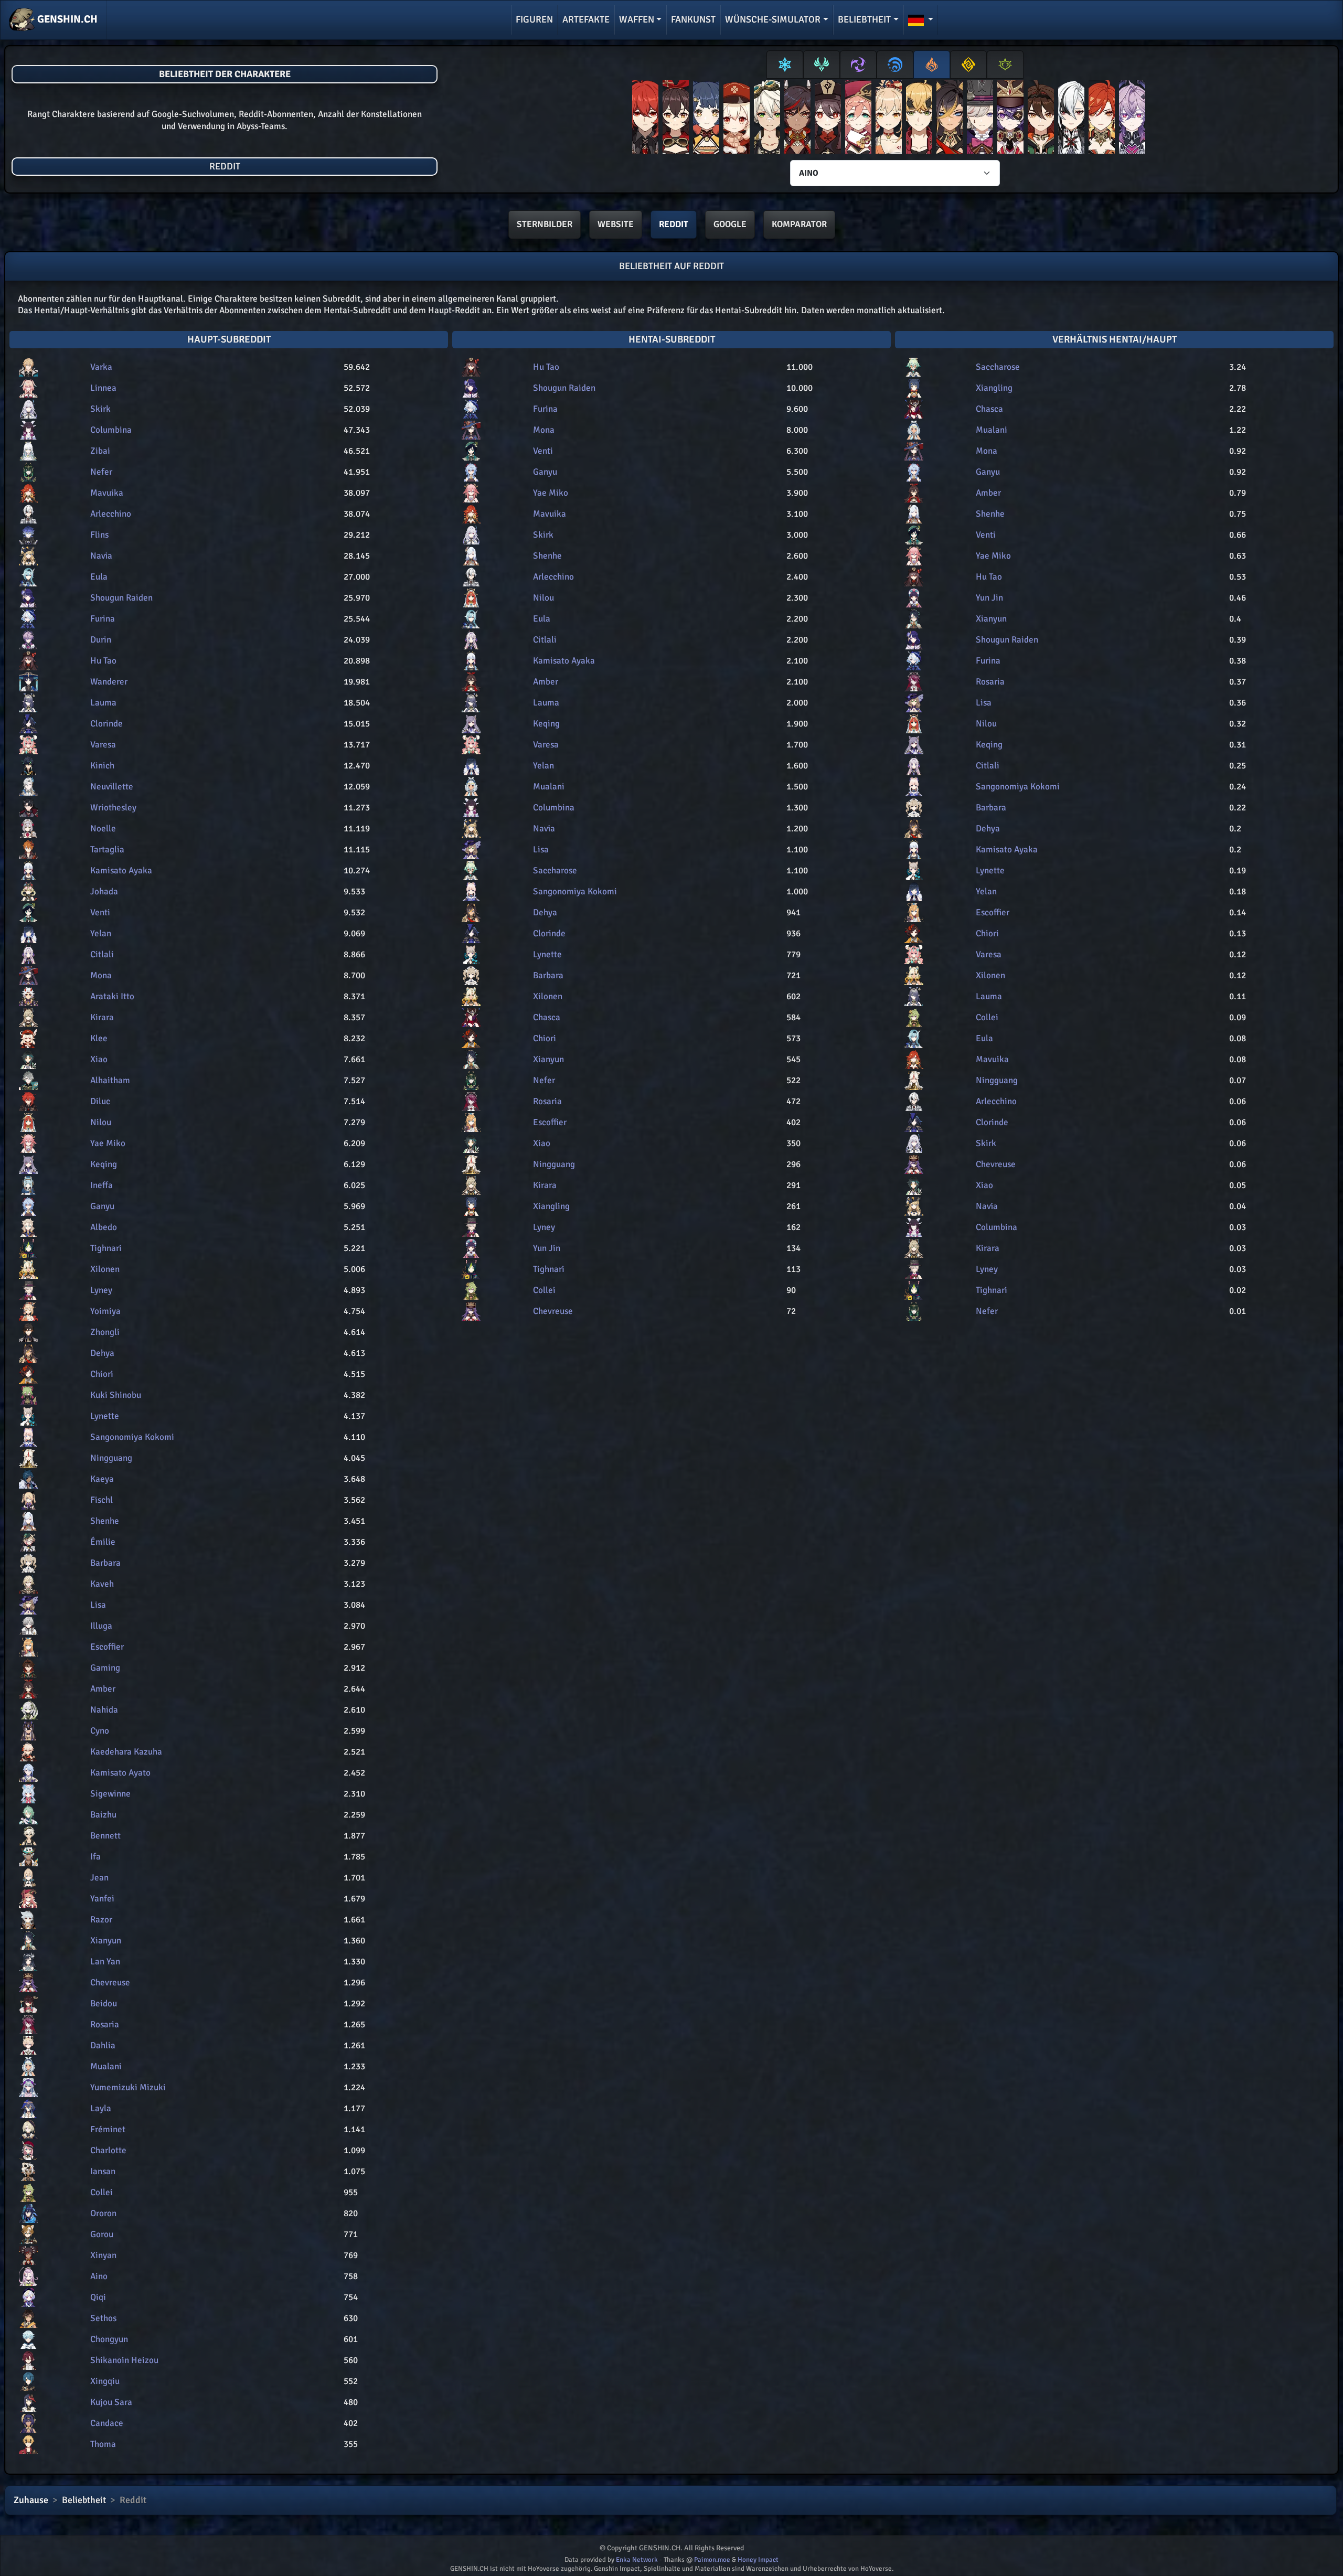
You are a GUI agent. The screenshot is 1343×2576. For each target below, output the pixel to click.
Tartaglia (107, 849)
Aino (99, 2276)
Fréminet (108, 2129)
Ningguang (111, 1458)
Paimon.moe (712, 2560)
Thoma (103, 2444)
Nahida (104, 1710)
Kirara (102, 1017)
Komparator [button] (799, 224)
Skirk (100, 409)
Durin (101, 640)
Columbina (111, 430)
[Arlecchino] (1071, 119)
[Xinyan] (797, 119)
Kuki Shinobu (116, 1395)
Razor (101, 1920)
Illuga (101, 1626)
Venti (100, 912)
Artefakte (586, 19)
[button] (921, 20)
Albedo (104, 1227)
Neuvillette (112, 787)
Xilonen (105, 1269)
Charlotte (108, 2150)
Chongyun (109, 2339)
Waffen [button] (637, 19)
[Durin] (1132, 119)
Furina (103, 619)
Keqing (104, 1164)
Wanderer (109, 682)
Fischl (102, 1500)
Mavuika (107, 493)
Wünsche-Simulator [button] (773, 19)
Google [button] (730, 224)
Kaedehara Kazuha (126, 1752)
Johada (104, 891)
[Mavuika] (1102, 119)
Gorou (102, 2234)
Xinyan (103, 2255)
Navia (101, 556)
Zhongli (105, 1332)
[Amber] (676, 119)
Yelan (101, 933)
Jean (99, 1878)
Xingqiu (105, 2381)
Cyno (100, 1731)
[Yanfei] (858, 119)
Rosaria (105, 2024)
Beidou (104, 2003)
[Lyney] (980, 119)
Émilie (103, 1542)
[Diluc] (645, 119)
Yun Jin (547, 1248)
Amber (103, 1689)
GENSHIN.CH (66, 19)
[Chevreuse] (1010, 119)
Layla (101, 2108)
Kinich (102, 766)
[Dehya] (950, 119)
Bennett (105, 1836)
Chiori (102, 1374)
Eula (99, 577)
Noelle (103, 829)
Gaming (105, 1668)
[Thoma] (919, 119)
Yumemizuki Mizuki (128, 2087)
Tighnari (106, 1248)
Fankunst (693, 19)
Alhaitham (110, 1080)
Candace (107, 2423)
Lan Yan (105, 1962)
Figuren (534, 19)
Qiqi (98, 2297)
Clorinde (106, 724)
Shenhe (105, 1521)
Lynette (105, 1416)
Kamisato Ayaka (121, 870)
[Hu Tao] (828, 119)
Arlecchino (111, 514)
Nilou (101, 1122)
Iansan (103, 2171)
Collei (102, 2192)
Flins (99, 535)
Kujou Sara (111, 2402)
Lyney (101, 1290)
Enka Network (637, 2560)
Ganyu (102, 1206)
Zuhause (31, 2500)
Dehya (102, 1353)
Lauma (103, 703)
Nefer (101, 472)
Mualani (106, 2066)
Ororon (103, 2213)
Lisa (98, 1605)
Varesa (103, 745)
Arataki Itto (112, 996)
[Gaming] (1041, 119)
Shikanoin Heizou (124, 2360)
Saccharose (555, 870)
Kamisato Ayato (120, 1773)
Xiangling (551, 1206)
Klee (99, 1038)
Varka (101, 367)
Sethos (103, 2318)
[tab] (785, 65)
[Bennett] (767, 119)
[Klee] (737, 119)
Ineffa (102, 1185)
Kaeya (102, 1479)
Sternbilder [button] (545, 224)
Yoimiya (105, 1311)
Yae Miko (108, 1143)
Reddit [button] (674, 224)
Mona (101, 975)
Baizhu (103, 1815)
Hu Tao (103, 661)
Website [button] (616, 224)
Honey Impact (758, 2560)
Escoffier (107, 1647)
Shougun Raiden (121, 598)
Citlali (102, 954)
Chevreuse (110, 1982)
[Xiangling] (706, 119)
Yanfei (102, 1899)
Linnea (103, 388)
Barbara (105, 1563)
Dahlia (103, 2045)
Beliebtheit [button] (864, 19)
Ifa (95, 1857)
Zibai (100, 451)
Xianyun (106, 1941)
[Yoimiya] (889, 119)
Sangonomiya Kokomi (132, 1437)
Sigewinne (110, 1794)
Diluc (100, 1101)
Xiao (99, 1059)
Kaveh (102, 1584)
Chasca (547, 1017)
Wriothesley (113, 808)
